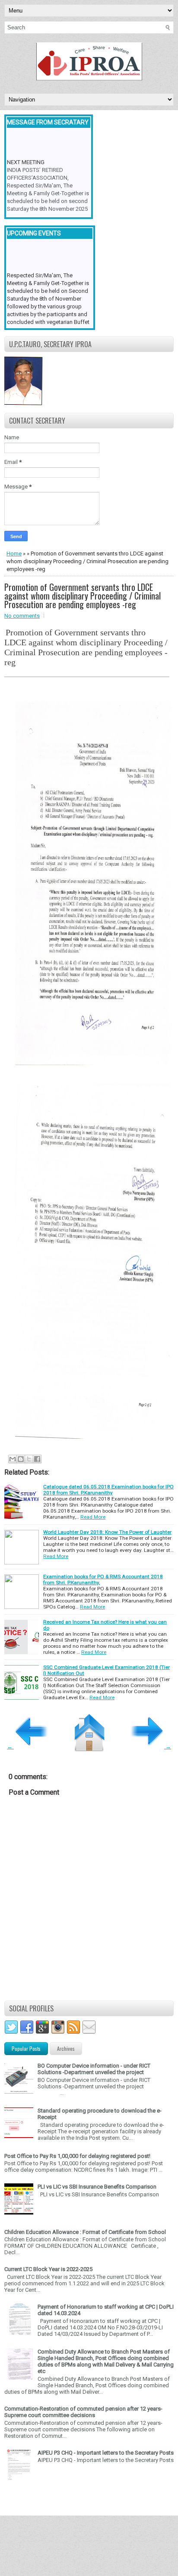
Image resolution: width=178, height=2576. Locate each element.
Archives (66, 2048)
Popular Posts (26, 2048)
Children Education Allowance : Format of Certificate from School (85, 2232)
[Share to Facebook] (37, 1459)
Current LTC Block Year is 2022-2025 (48, 2269)
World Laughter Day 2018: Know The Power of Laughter (107, 1532)
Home (14, 554)
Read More (93, 1517)
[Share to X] (29, 1459)
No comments (22, 616)
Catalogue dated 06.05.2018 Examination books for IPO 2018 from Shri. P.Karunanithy (108, 1490)
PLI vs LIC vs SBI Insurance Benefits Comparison (97, 2187)
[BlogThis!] (21, 1459)
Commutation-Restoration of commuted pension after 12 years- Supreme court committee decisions (83, 2412)
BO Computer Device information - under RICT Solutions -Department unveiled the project (94, 2069)
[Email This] (13, 1459)
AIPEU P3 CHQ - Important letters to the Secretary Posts (106, 2453)
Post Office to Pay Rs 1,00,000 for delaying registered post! (77, 2156)
